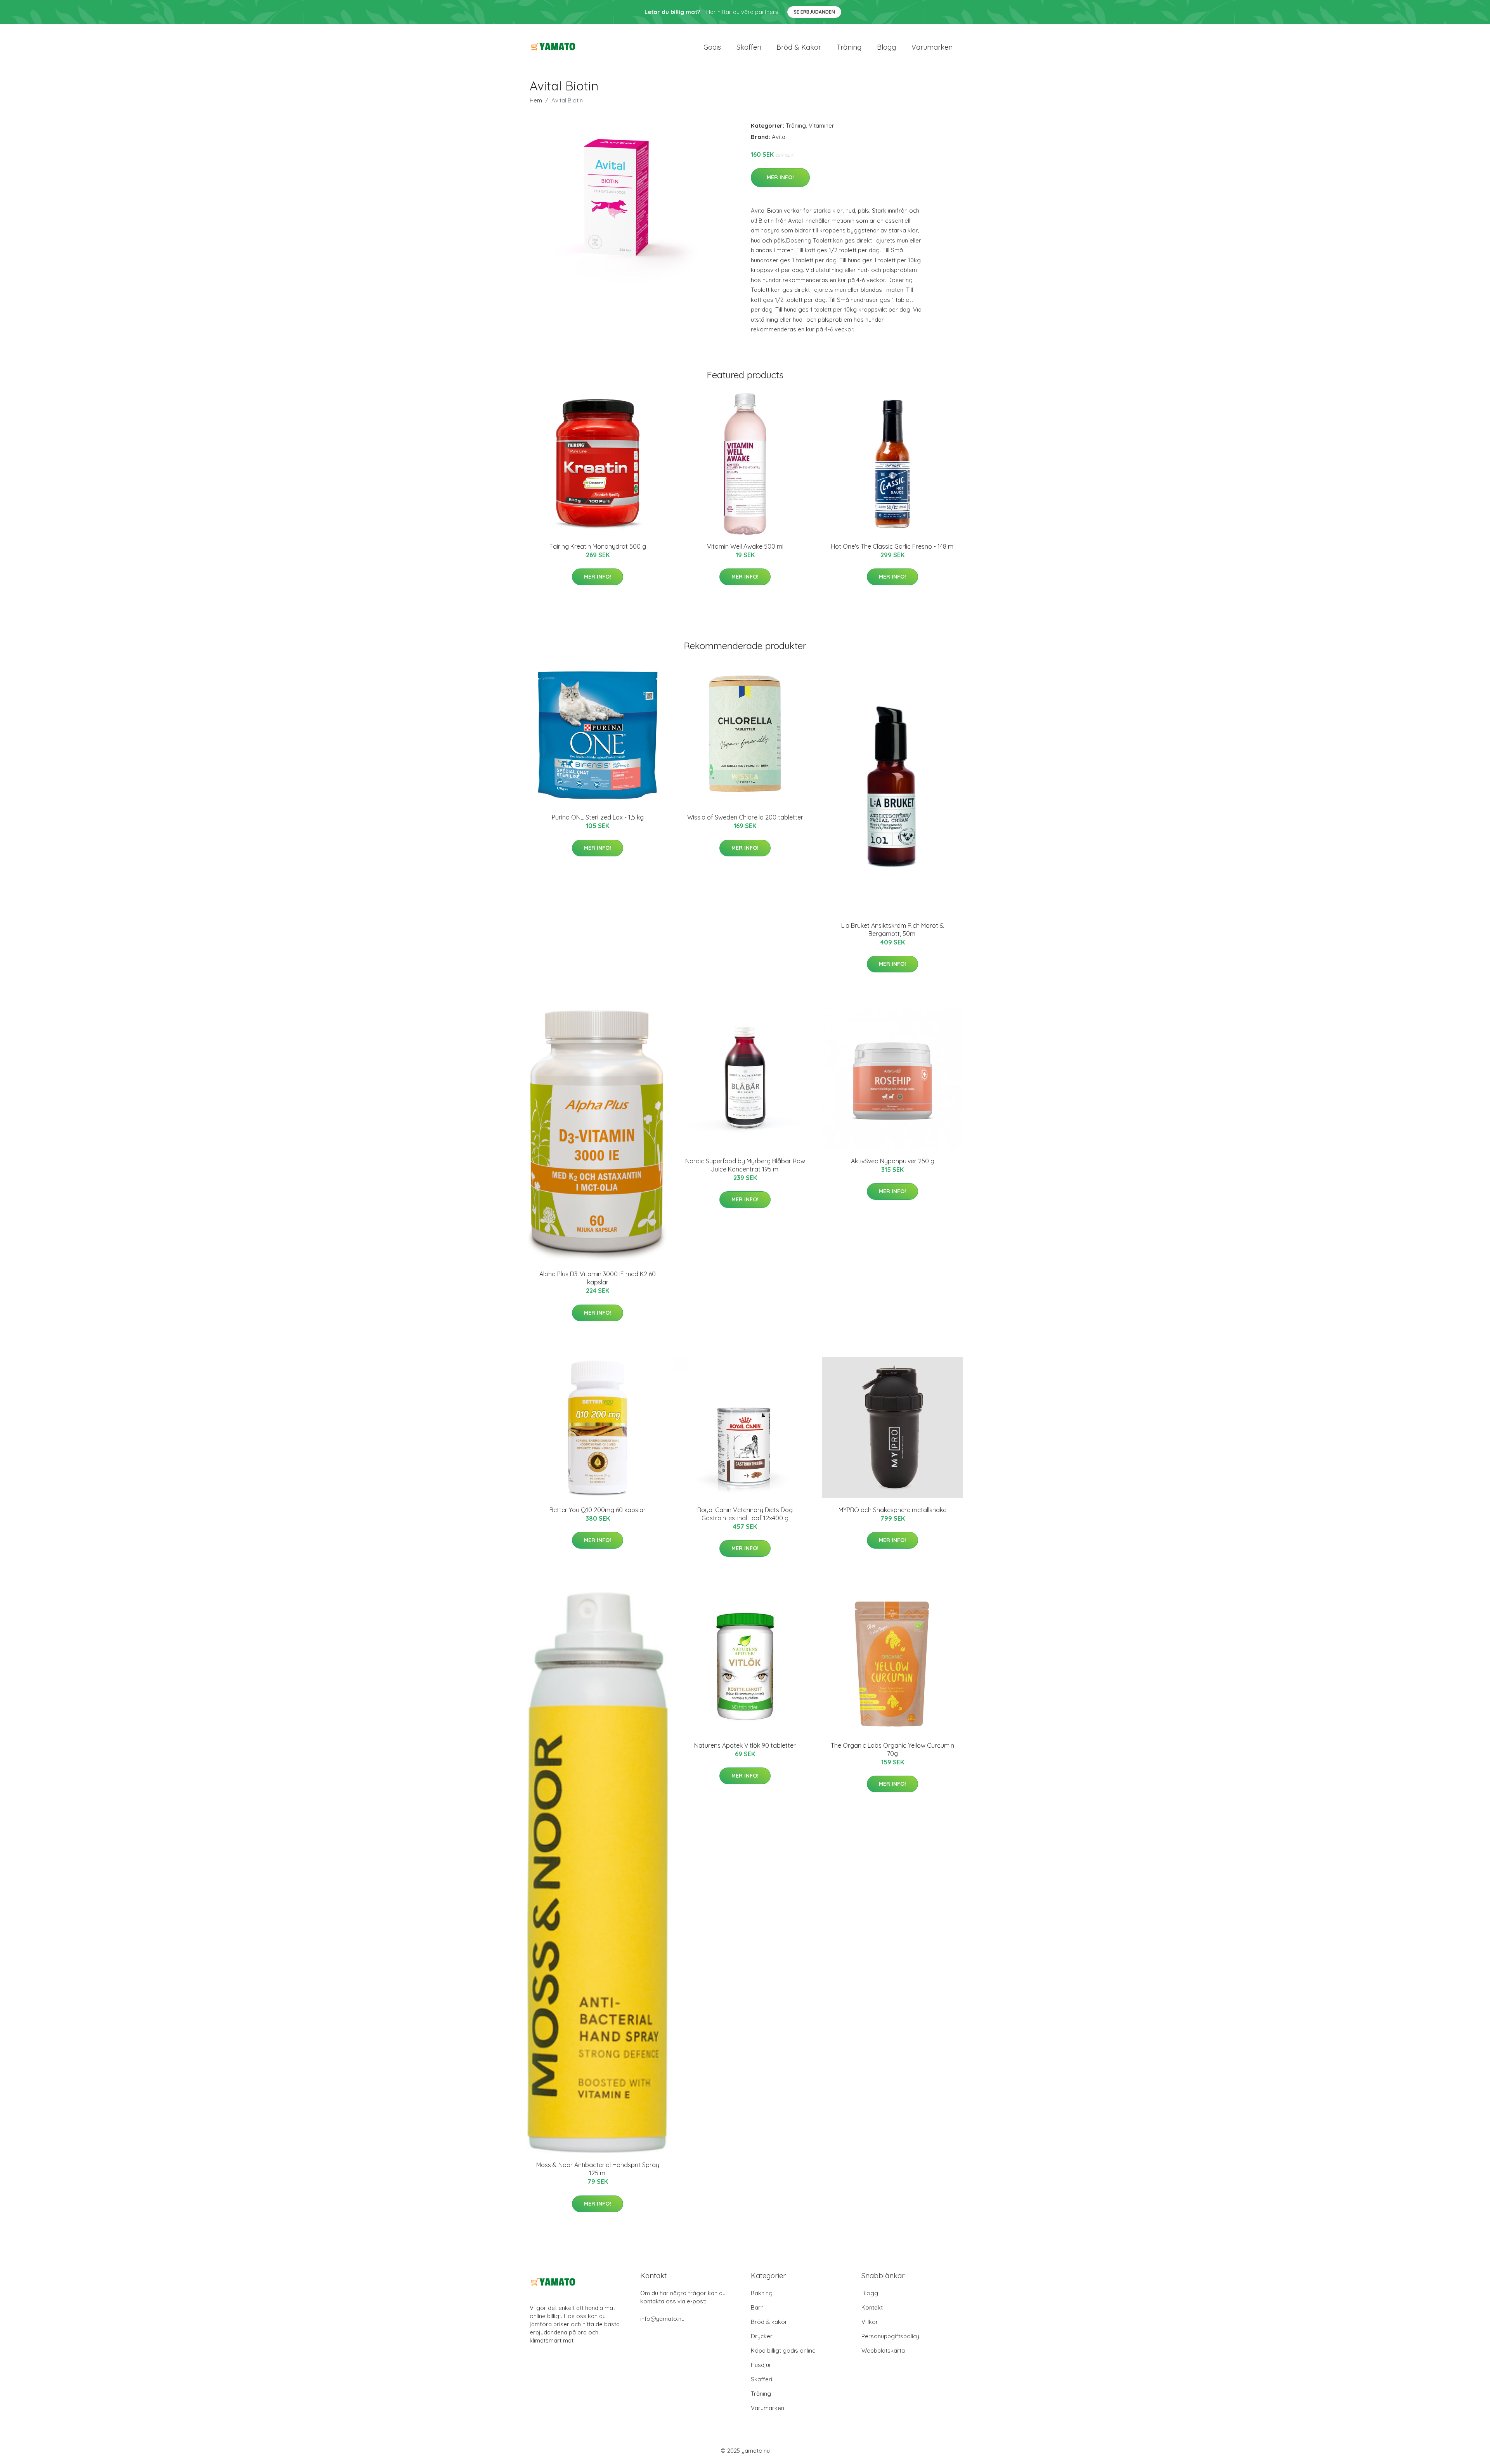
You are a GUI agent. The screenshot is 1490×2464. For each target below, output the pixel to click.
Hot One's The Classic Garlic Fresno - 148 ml (893, 546)
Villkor (870, 2322)
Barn (757, 2307)
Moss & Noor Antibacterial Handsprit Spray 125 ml (598, 2169)
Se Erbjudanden (814, 12)
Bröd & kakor (799, 47)
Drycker (762, 2336)
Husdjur (761, 2365)
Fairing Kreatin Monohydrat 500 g (598, 546)
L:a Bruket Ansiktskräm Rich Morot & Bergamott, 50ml (893, 930)
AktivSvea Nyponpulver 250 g (893, 1161)
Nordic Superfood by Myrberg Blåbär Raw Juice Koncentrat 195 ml (745, 1165)
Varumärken (932, 47)
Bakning (762, 2293)
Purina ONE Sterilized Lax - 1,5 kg (598, 817)
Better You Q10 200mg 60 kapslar (598, 1510)
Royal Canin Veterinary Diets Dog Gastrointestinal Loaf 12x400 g (745, 1514)
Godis (712, 47)
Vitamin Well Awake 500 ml (745, 546)
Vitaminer (821, 126)
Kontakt (872, 2307)
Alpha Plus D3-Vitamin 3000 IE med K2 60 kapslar (598, 1278)
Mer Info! (780, 177)
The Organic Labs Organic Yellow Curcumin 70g (892, 1749)
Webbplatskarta (883, 2351)
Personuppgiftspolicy (890, 2336)
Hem (536, 100)
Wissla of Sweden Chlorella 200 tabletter (745, 817)
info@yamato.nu (662, 2319)
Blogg (886, 47)
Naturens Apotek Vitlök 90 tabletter (745, 1745)
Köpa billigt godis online (783, 2351)
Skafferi (749, 47)
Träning (849, 47)
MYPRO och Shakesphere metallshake (892, 1510)
